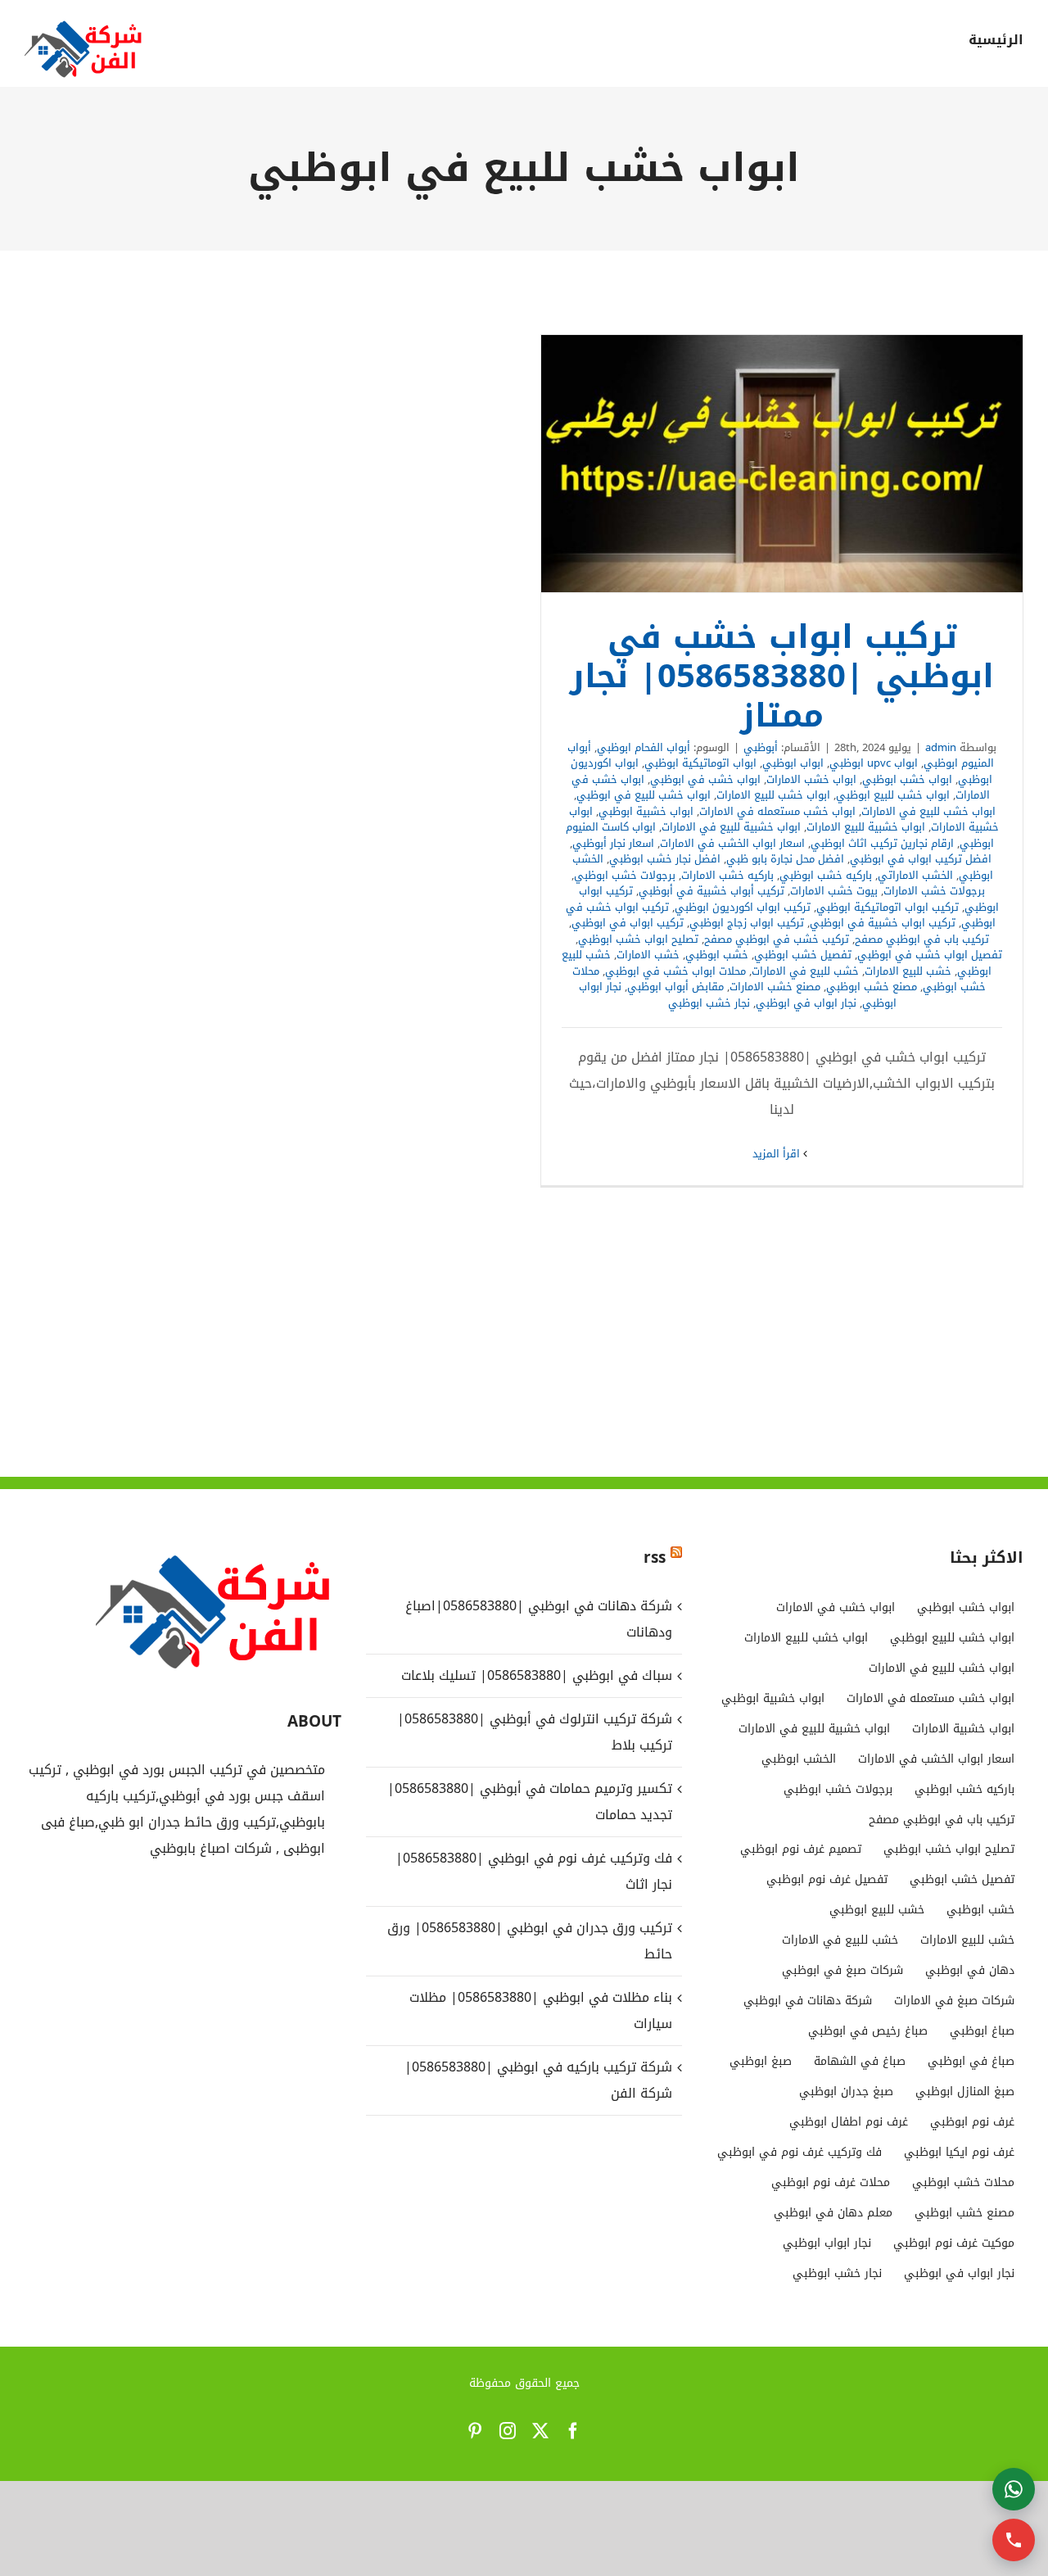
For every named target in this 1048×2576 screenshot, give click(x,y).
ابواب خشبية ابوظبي (646, 811)
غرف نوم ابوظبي (972, 2122)
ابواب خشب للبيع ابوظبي (893, 795)
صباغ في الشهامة (860, 2061)
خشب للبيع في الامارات (805, 971)
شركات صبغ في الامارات (954, 2001)
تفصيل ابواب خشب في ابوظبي (930, 955)
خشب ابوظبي (717, 955)
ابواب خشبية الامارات (963, 1729)
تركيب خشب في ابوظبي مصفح (777, 939)
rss (655, 1558)
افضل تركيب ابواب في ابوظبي (921, 859)
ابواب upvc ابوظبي (874, 763)
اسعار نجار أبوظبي (613, 843)
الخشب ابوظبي (799, 1759)
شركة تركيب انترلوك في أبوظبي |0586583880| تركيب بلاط (535, 1732)
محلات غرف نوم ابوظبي (831, 2182)
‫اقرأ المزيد (778, 1154)
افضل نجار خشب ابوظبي (665, 859)
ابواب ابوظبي (793, 763)
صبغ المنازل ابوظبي (965, 2092)
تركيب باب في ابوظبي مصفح (922, 939)
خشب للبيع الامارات (908, 971)
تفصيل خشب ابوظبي (803, 955)
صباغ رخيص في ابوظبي (868, 2031)
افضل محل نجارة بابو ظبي (785, 859)
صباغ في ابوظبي (971, 2061)
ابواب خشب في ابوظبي (705, 779)
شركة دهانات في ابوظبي (808, 2001)
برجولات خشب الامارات (934, 891)
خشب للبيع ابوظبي (877, 1910)
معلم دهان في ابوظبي (833, 2213)
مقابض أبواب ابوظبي (675, 987)
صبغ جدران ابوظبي (846, 2092)
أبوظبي (761, 747)
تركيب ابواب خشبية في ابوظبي (883, 923)
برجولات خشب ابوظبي (625, 875)
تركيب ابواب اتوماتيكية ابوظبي (888, 907)
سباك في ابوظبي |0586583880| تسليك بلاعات (537, 1675)
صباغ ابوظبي (982, 2031)
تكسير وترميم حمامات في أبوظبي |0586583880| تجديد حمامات (530, 1802)
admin (941, 747)
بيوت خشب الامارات (834, 891)
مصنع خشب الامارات (775, 987)
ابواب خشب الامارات (811, 779)
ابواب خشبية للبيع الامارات (866, 827)
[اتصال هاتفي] (1014, 2540)
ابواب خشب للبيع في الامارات (928, 811)
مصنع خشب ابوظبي (872, 987)
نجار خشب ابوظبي (709, 1003)
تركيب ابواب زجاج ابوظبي (747, 923)
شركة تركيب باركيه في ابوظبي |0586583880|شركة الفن (538, 2080)
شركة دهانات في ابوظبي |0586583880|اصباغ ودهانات (539, 1619)
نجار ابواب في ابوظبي (806, 1003)
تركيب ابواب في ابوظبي (628, 923)
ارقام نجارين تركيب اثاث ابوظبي (882, 843)
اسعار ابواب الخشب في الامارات (732, 843)
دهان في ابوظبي (970, 1970)
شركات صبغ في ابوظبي (842, 1970)
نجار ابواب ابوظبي (827, 2243)
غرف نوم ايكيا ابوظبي (959, 2152)
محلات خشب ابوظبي (963, 2182)
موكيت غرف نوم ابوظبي (954, 2243)
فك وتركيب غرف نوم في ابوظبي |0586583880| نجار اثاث (534, 1871)
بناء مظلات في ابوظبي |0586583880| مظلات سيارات (541, 2010)
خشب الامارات (648, 955)
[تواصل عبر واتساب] (1014, 2489)
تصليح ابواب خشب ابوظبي (638, 939)
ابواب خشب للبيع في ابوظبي (644, 795)
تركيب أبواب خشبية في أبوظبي (711, 891)
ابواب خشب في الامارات (836, 1607)
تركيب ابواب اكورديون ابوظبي (743, 907)
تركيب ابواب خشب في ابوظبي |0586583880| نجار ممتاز (782, 464)
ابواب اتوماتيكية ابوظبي (700, 763)
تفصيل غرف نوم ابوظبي (827, 1879)
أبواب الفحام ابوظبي (644, 747)
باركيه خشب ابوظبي (826, 875)
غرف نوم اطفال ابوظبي (849, 2122)
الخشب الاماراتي (915, 875)
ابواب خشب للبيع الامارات (773, 795)
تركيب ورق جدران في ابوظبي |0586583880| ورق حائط (530, 1941)
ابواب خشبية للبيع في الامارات (731, 827)
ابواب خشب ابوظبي (907, 779)
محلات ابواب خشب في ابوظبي (675, 971)
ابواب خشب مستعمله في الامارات (777, 811)
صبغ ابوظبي (761, 2061)
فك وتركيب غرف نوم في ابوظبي (800, 2152)
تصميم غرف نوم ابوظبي (801, 1849)
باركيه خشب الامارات (727, 875)
